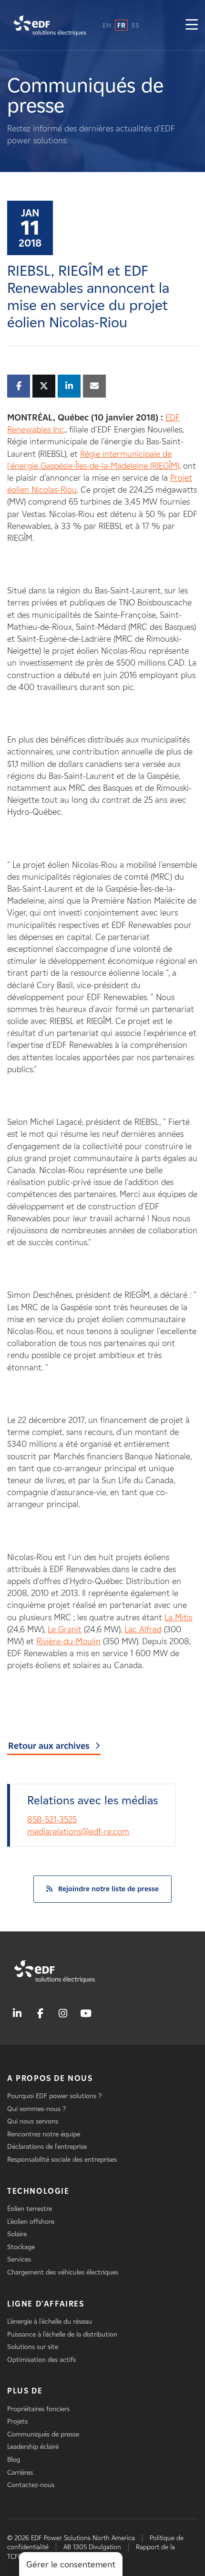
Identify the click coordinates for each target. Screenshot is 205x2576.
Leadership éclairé (33, 2447)
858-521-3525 (52, 1820)
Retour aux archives (49, 1746)
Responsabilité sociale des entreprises (62, 2160)
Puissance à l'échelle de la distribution (62, 2334)
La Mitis (178, 1617)
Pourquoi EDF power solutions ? (54, 2096)
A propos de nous (50, 2078)
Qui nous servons (33, 2121)
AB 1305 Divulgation (92, 2547)
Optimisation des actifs (41, 2360)
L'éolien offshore (31, 2222)
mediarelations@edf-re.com (78, 1832)
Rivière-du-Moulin (68, 1641)
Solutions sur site (33, 2347)
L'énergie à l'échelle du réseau (50, 2322)
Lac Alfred (143, 1629)
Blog (14, 2460)
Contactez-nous (31, 2485)
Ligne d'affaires (46, 2304)
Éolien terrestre (30, 2209)
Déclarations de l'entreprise (47, 2147)
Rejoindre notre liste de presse (108, 1889)
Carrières (20, 2473)
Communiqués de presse (43, 2434)
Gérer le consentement (71, 2565)
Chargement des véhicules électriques (63, 2272)
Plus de (25, 2391)
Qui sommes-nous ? (36, 2109)
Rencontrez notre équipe (44, 2134)
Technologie (38, 2191)
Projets (17, 2421)
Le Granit (65, 1629)
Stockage (21, 2247)
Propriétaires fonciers (38, 2409)
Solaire (17, 2234)
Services (19, 2259)
